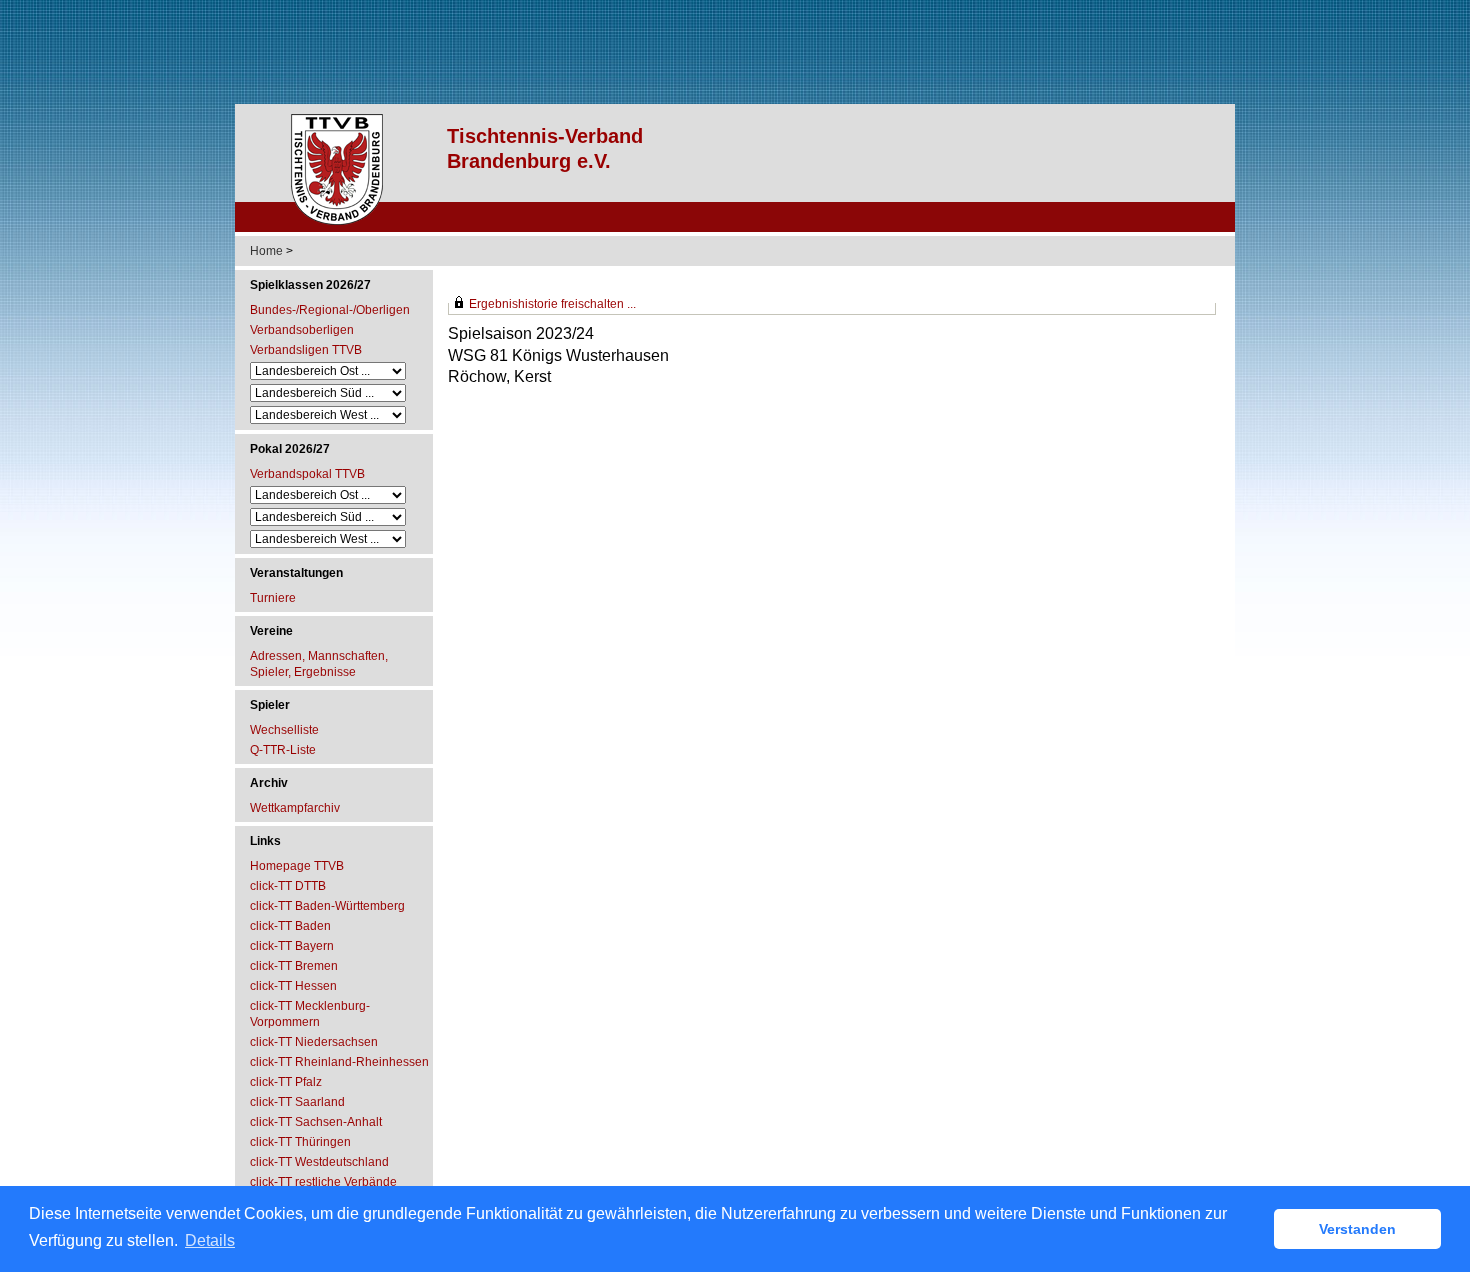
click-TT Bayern (292, 946)
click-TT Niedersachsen (314, 1042)
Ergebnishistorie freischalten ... (552, 304)
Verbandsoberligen (302, 330)
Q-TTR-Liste (283, 750)
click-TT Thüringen (300, 1142)
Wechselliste (284, 730)
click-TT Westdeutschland (319, 1162)
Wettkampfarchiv (295, 808)
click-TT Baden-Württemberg (327, 906)
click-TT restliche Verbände (323, 1182)
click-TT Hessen (293, 986)
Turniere (273, 598)
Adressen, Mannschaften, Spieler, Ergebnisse (319, 664)
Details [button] (210, 1240)
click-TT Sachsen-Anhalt (316, 1122)
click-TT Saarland (297, 1102)
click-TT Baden (290, 926)
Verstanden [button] (1357, 1229)
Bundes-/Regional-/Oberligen (330, 310)
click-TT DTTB (288, 886)
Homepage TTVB (297, 866)
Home (266, 251)
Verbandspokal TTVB (307, 474)
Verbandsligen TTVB (306, 350)
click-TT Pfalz (286, 1082)
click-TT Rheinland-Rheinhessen (339, 1062)
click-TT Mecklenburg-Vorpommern (310, 1014)
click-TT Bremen (294, 966)
